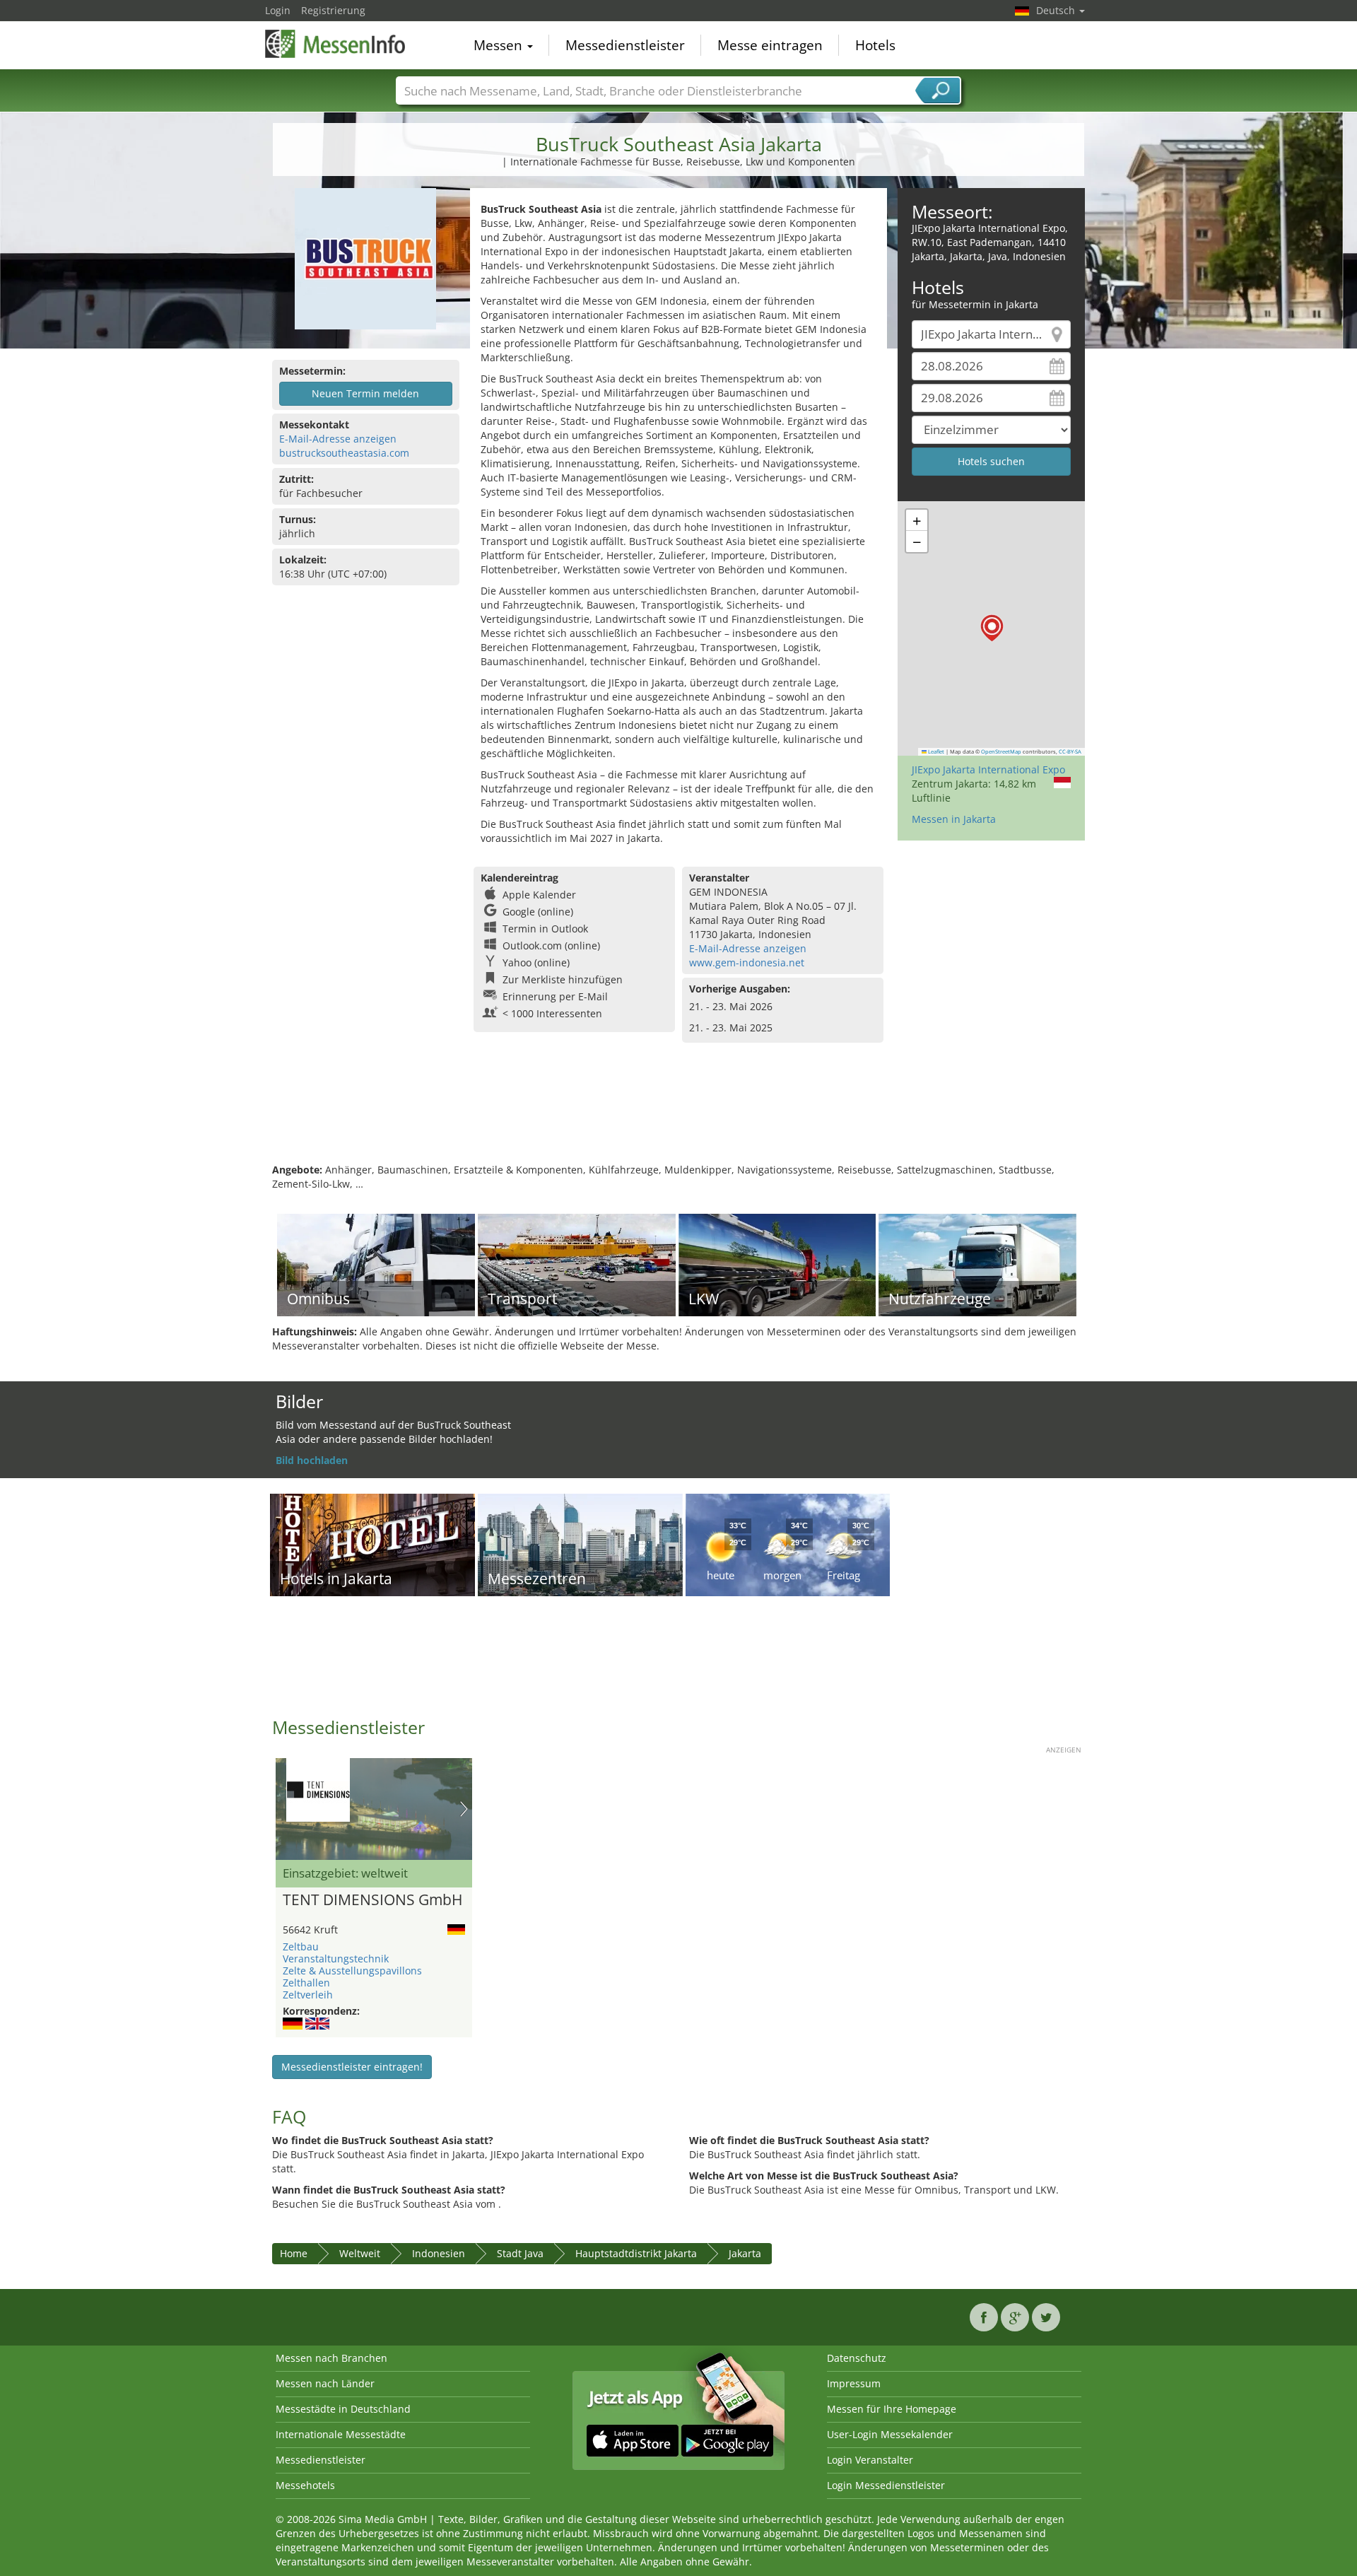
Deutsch (1057, 10)
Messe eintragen (770, 45)
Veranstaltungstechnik (336, 1959)
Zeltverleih (308, 1995)
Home (294, 2253)
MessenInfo (336, 44)
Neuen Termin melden (365, 393)
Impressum (854, 2383)
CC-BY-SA (1070, 751)
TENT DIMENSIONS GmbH (372, 1900)
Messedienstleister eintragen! (352, 2067)
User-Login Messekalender (890, 2434)
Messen (500, 45)
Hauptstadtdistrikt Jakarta (636, 2253)
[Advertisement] (678, 1117)
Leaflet (935, 751)
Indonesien (439, 2253)
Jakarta (745, 2253)
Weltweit (360, 2253)
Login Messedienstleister (886, 2485)
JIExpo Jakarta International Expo (988, 769)
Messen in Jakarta (954, 819)
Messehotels (305, 2485)
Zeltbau (301, 1946)
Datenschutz (857, 2358)
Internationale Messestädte (341, 2434)
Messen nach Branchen (331, 2358)
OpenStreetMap (1001, 751)
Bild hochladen (312, 1460)
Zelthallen (306, 1983)
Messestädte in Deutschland (343, 2409)
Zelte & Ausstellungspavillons (352, 1971)
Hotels (875, 45)
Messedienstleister (625, 45)
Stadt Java (520, 2253)
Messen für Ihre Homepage (892, 2409)
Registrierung (333, 10)
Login (278, 10)
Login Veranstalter (870, 2460)
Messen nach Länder (325, 2383)
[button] (992, 628)
